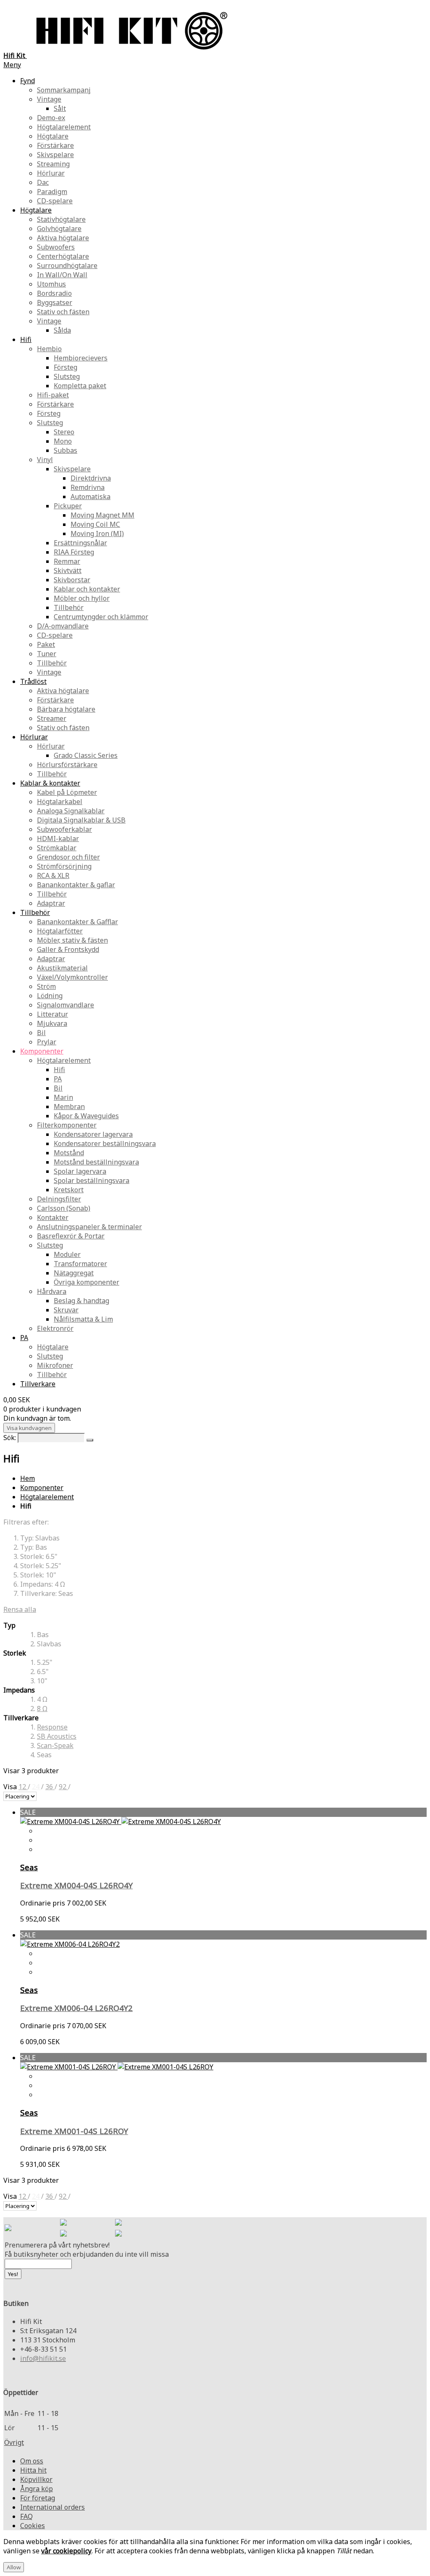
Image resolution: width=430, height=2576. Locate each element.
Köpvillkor (36, 2479)
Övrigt (14, 2442)
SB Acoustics (57, 1736)
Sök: (10, 1438)
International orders (52, 2507)
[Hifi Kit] (8, 2229)
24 (37, 1787)
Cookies (33, 2526)
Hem (28, 1478)
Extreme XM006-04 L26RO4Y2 (76, 2008)
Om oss (32, 2461)
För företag (38, 2498)
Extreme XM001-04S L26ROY (74, 2131)
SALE (28, 1812)
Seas (29, 1867)
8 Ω (42, 1709)
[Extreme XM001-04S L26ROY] (117, 2067)
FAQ (26, 2516)
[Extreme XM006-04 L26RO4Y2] (70, 1944)
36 (50, 1787)
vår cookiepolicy (66, 2551)
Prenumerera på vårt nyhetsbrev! (57, 2245)
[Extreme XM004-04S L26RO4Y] (121, 1822)
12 (23, 1787)
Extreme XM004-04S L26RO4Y (76, 1885)
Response (52, 1727)
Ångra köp (37, 2489)
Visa (11, 1787)
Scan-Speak (55, 1745)
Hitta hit (33, 2470)
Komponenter (42, 1488)
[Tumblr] (118, 2234)
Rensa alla (20, 1609)
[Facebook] (63, 2223)
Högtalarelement (47, 1497)
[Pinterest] (63, 2234)
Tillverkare (38, 1384)
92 (63, 1787)
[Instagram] (118, 2223)
